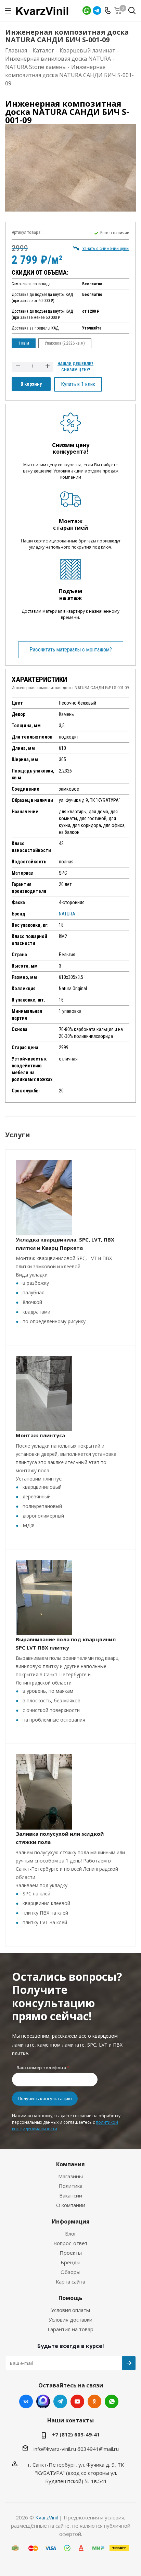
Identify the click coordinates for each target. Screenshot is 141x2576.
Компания (70, 2164)
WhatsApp (87, 10)
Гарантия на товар (70, 2329)
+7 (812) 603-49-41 (76, 2434)
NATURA (67, 914)
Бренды (70, 2262)
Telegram (97, 10)
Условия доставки (70, 2320)
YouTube (77, 2401)
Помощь (70, 2298)
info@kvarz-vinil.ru (55, 2449)
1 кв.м (24, 343)
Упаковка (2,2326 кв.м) (65, 343)
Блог (71, 2233)
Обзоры (70, 2272)
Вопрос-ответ (70, 2243)
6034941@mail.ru (98, 2449)
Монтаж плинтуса (40, 1435)
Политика (70, 2186)
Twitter (43, 2401)
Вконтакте (26, 2401)
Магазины (70, 2176)
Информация (71, 2221)
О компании (71, 2205)
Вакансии (71, 2195)
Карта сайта (70, 2281)
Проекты (71, 2253)
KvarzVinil (47, 2517)
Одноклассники (94, 2401)
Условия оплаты (70, 2310)
